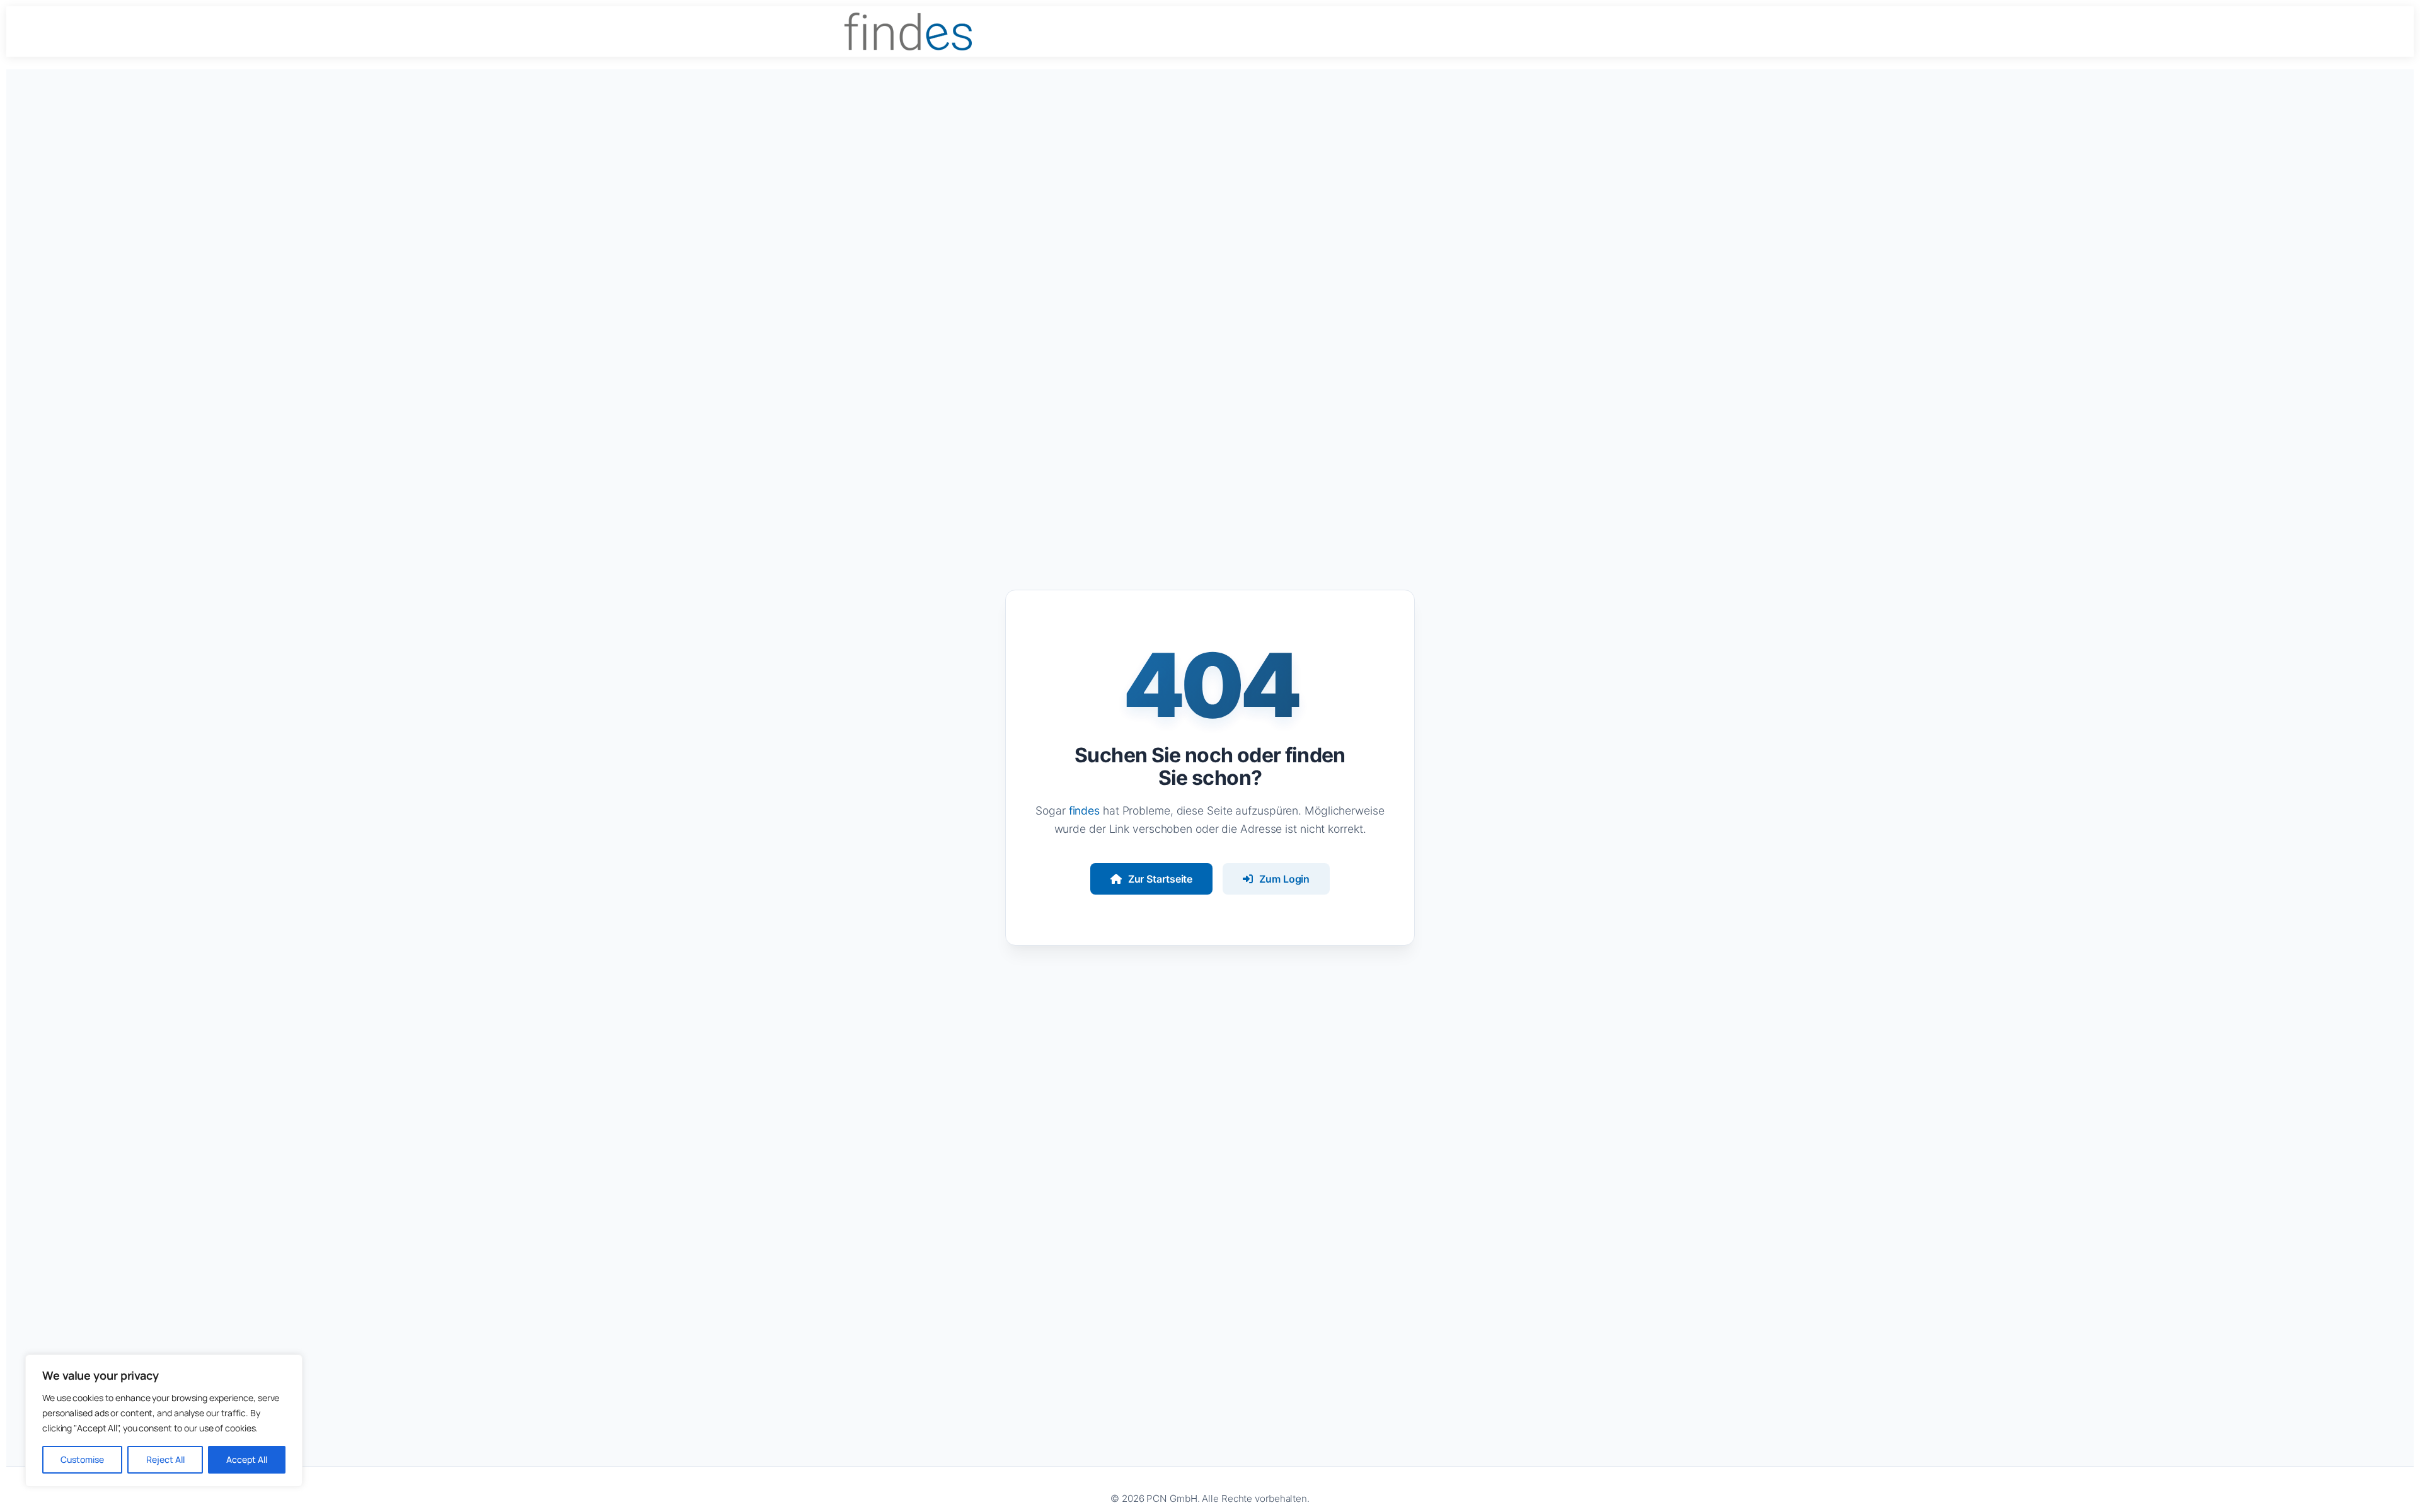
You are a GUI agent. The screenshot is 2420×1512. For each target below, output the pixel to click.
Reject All (165, 1459)
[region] (164, 1421)
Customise (82, 1459)
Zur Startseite (1161, 879)
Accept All (247, 1459)
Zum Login (1284, 879)
